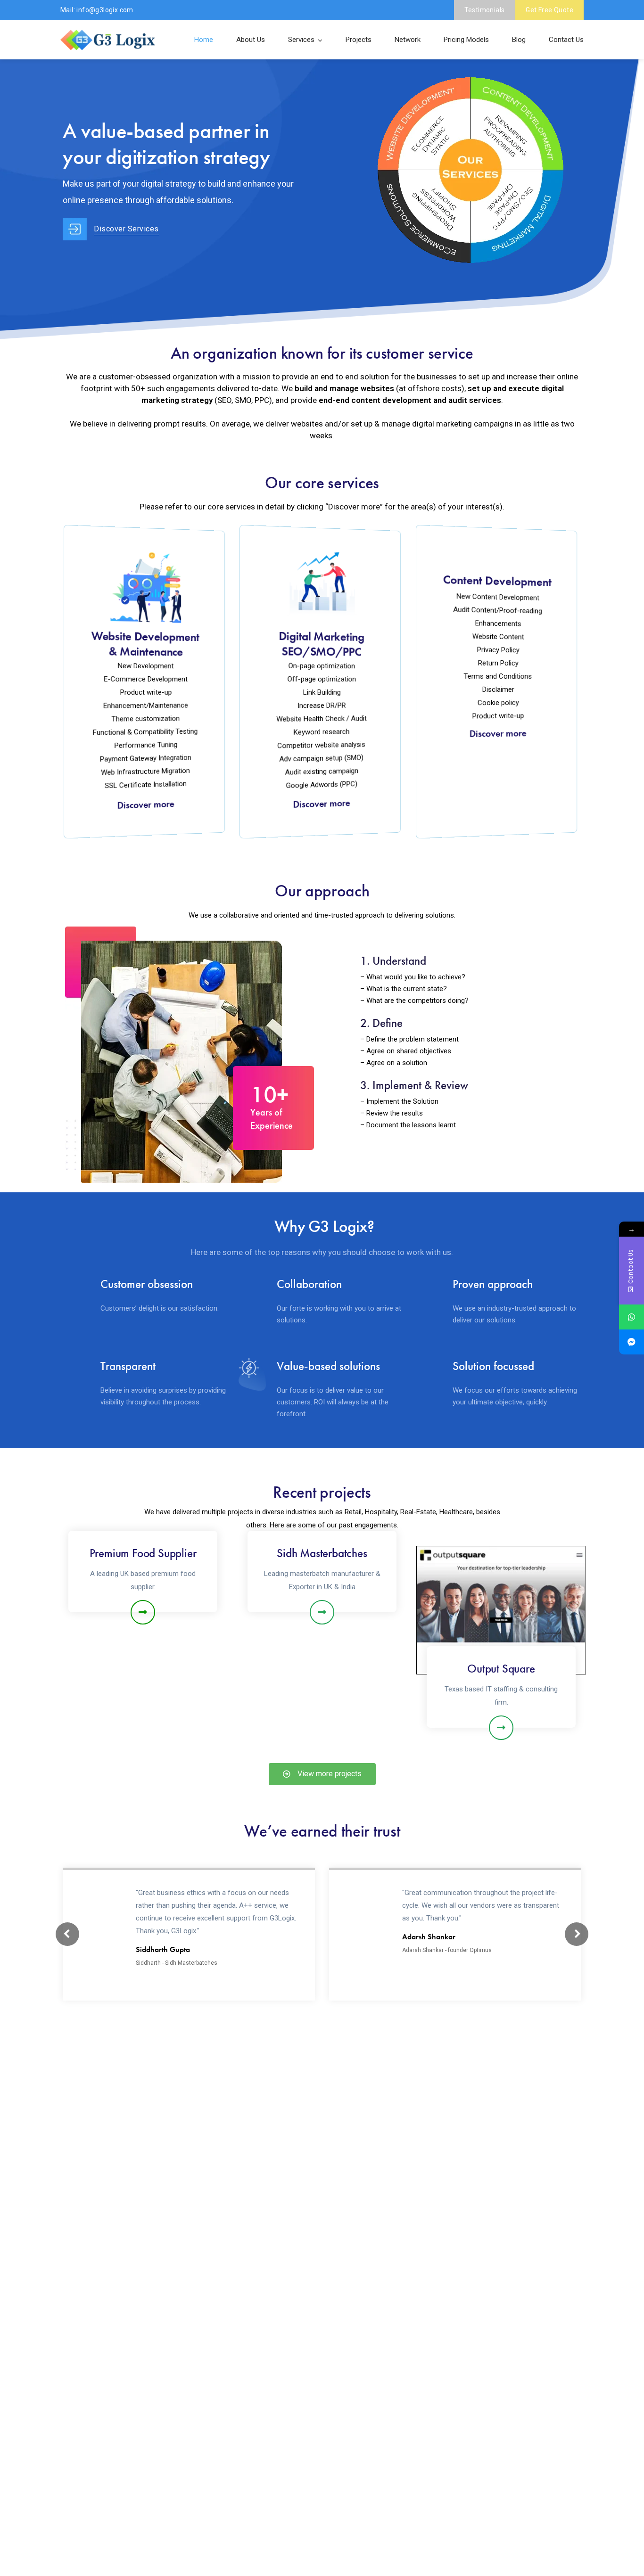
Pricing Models (466, 40)
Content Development (497, 581)
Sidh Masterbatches (322, 1553)
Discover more (146, 805)
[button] (322, 1774)
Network (408, 40)
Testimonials (485, 10)
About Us (251, 40)
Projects (359, 40)
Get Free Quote (549, 10)
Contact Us (566, 40)
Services (301, 40)
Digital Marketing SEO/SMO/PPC (321, 644)
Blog (519, 40)
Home (204, 40)
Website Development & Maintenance (145, 644)
